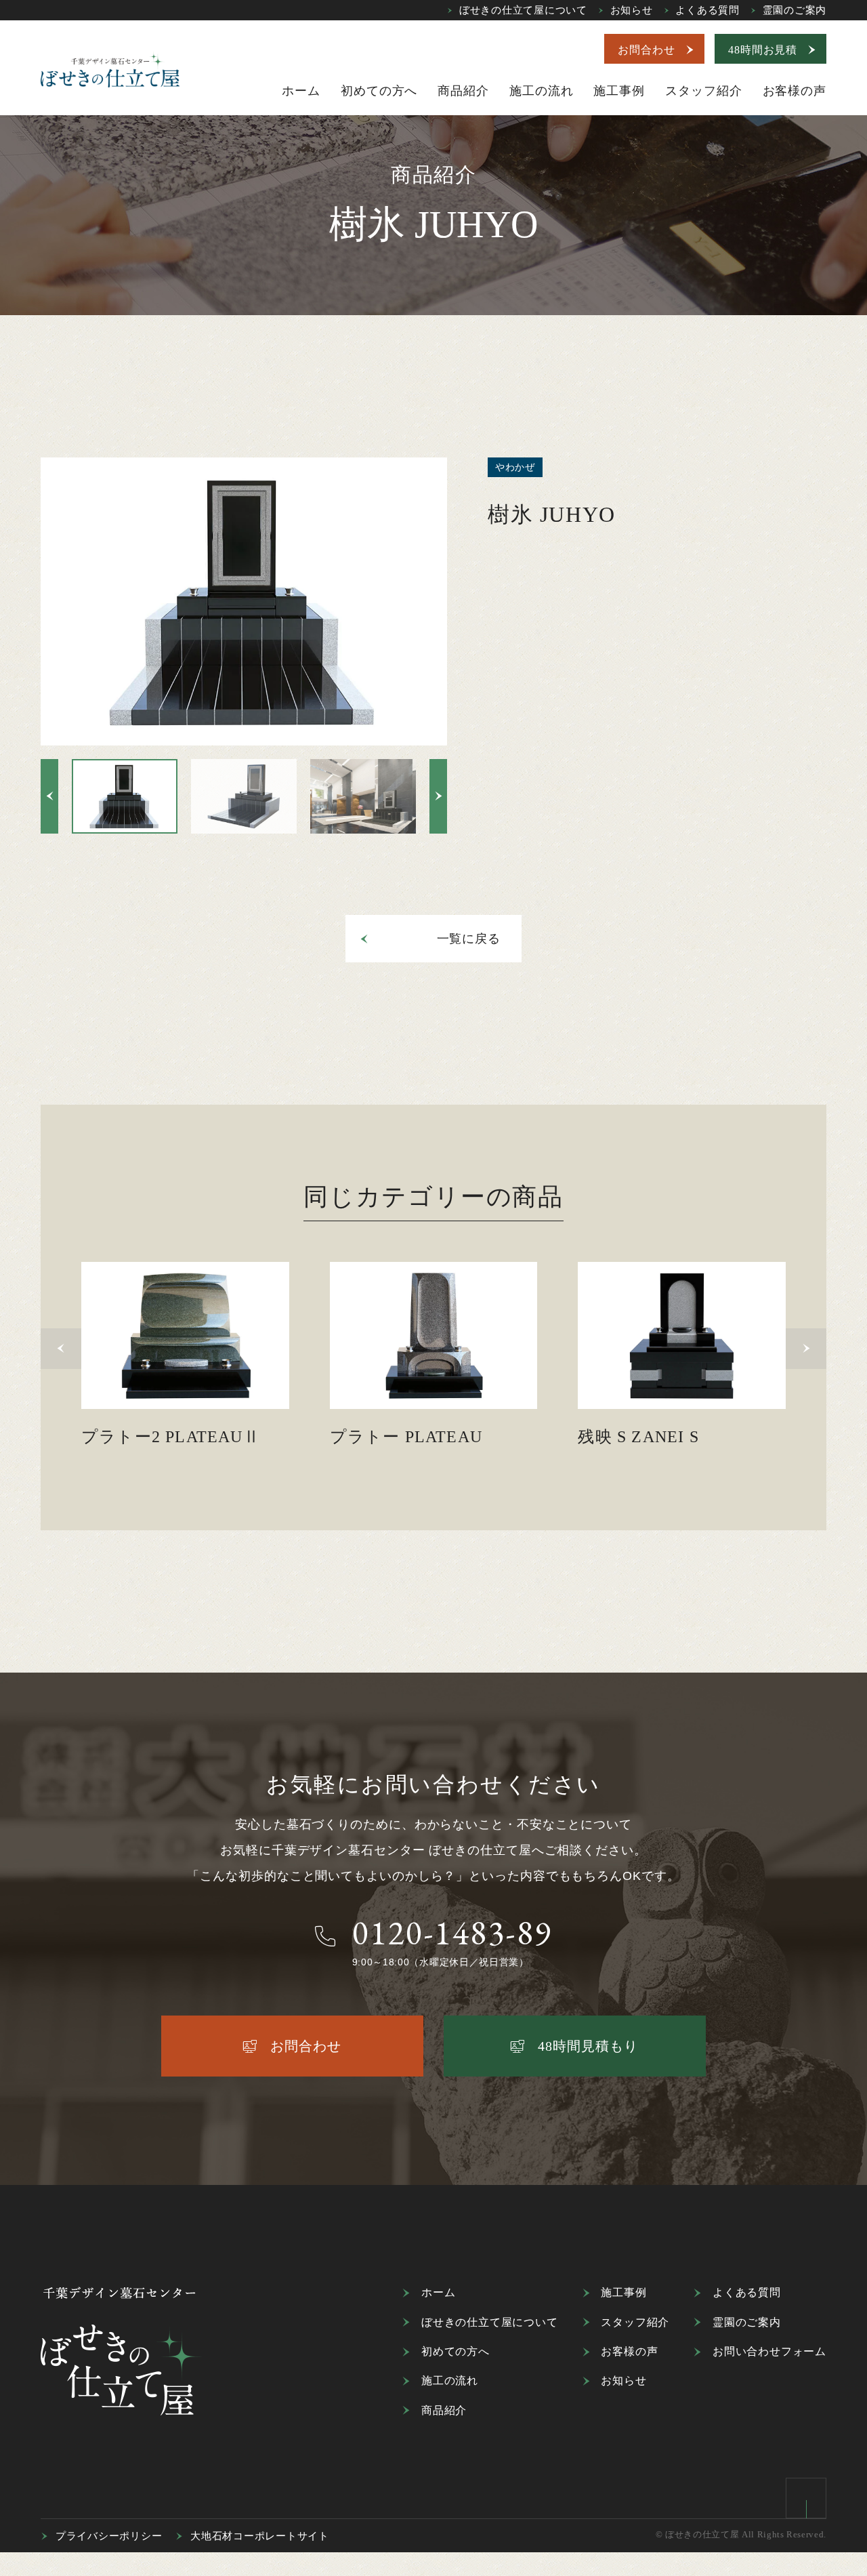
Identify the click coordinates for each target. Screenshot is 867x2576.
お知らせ (632, 10)
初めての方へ (456, 2351)
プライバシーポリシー (109, 2536)
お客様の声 (629, 2351)
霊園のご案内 (795, 10)
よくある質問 (707, 10)
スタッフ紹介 (635, 2322)
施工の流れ (450, 2380)
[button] (49, 796)
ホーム (438, 2292)
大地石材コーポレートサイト (260, 2536)
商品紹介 (444, 2410)
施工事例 (623, 2292)
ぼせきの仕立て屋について (523, 10)
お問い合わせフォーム (769, 2351)
